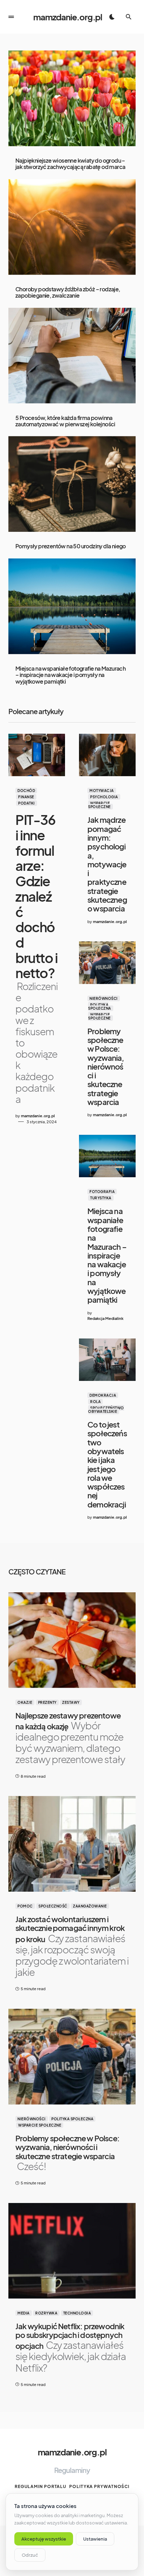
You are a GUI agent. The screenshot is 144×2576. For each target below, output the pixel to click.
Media (24, 2313)
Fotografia (102, 1192)
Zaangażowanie (90, 1906)
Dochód (26, 791)
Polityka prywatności (99, 2486)
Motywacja (102, 791)
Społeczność (53, 1906)
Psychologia (104, 797)
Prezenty (47, 1702)
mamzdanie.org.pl (68, 17)
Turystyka (101, 1198)
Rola (95, 1402)
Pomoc (25, 1906)
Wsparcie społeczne (99, 805)
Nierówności (104, 998)
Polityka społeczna (100, 1006)
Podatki (27, 803)
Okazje (25, 1702)
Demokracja (103, 1395)
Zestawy (71, 1702)
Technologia (77, 2313)
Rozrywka (46, 2313)
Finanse (26, 797)
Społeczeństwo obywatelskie (106, 1410)
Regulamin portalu (41, 2486)
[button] (11, 17)
